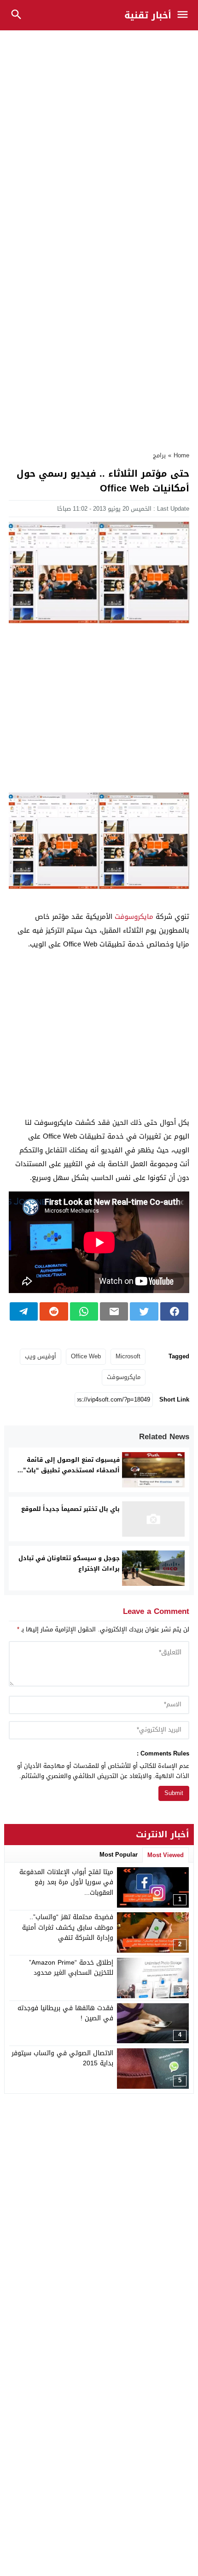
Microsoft (128, 1356)
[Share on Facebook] (174, 1311)
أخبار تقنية (148, 15)
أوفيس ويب (41, 1356)
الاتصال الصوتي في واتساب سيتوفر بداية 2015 (62, 2058)
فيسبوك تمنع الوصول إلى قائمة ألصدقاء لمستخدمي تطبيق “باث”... (69, 1465)
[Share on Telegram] (24, 1311)
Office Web (86, 1356)
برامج (159, 455)
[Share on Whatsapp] (84, 1311)
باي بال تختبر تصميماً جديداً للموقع (70, 1509)
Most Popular (119, 1855)
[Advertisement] (99, 136)
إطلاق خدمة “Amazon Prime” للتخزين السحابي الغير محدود (71, 1968)
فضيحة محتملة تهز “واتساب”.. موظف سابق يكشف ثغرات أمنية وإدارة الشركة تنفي (68, 1927)
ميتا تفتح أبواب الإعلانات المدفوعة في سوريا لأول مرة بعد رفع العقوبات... (66, 1882)
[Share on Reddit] (54, 1311)
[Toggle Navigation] (185, 15)
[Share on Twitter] (144, 1311)
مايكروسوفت (134, 917)
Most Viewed (166, 1855)
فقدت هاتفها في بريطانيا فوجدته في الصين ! (65, 2013)
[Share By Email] (114, 1311)
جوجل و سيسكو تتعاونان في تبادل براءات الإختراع (69, 1563)
